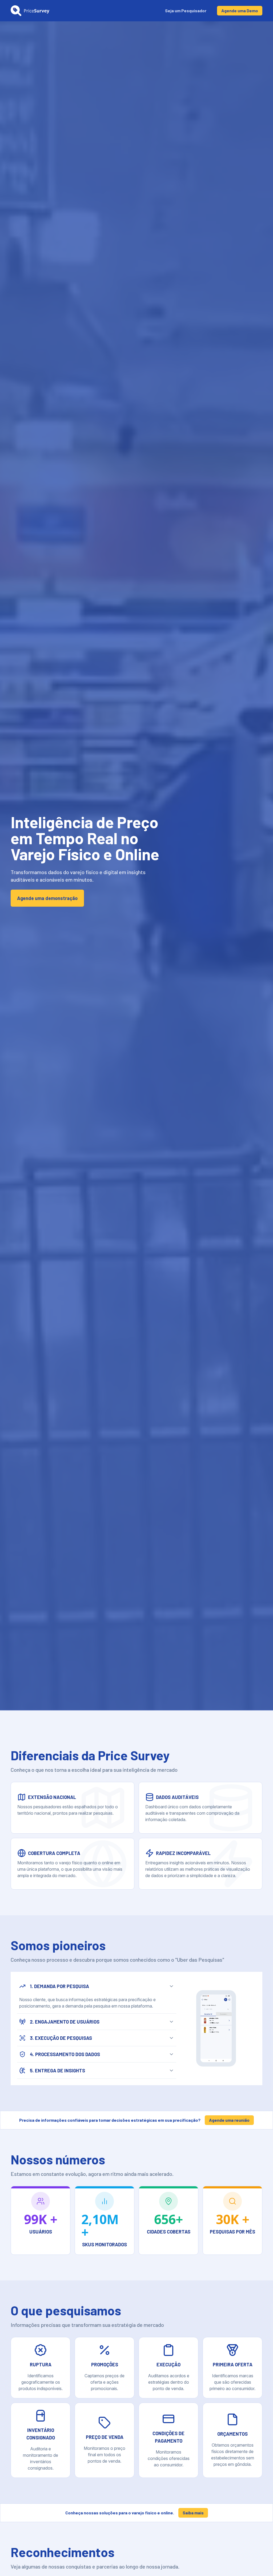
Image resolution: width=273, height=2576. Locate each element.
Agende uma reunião (229, 2120)
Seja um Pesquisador (186, 11)
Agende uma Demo (240, 11)
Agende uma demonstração (47, 898)
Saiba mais (193, 2513)
